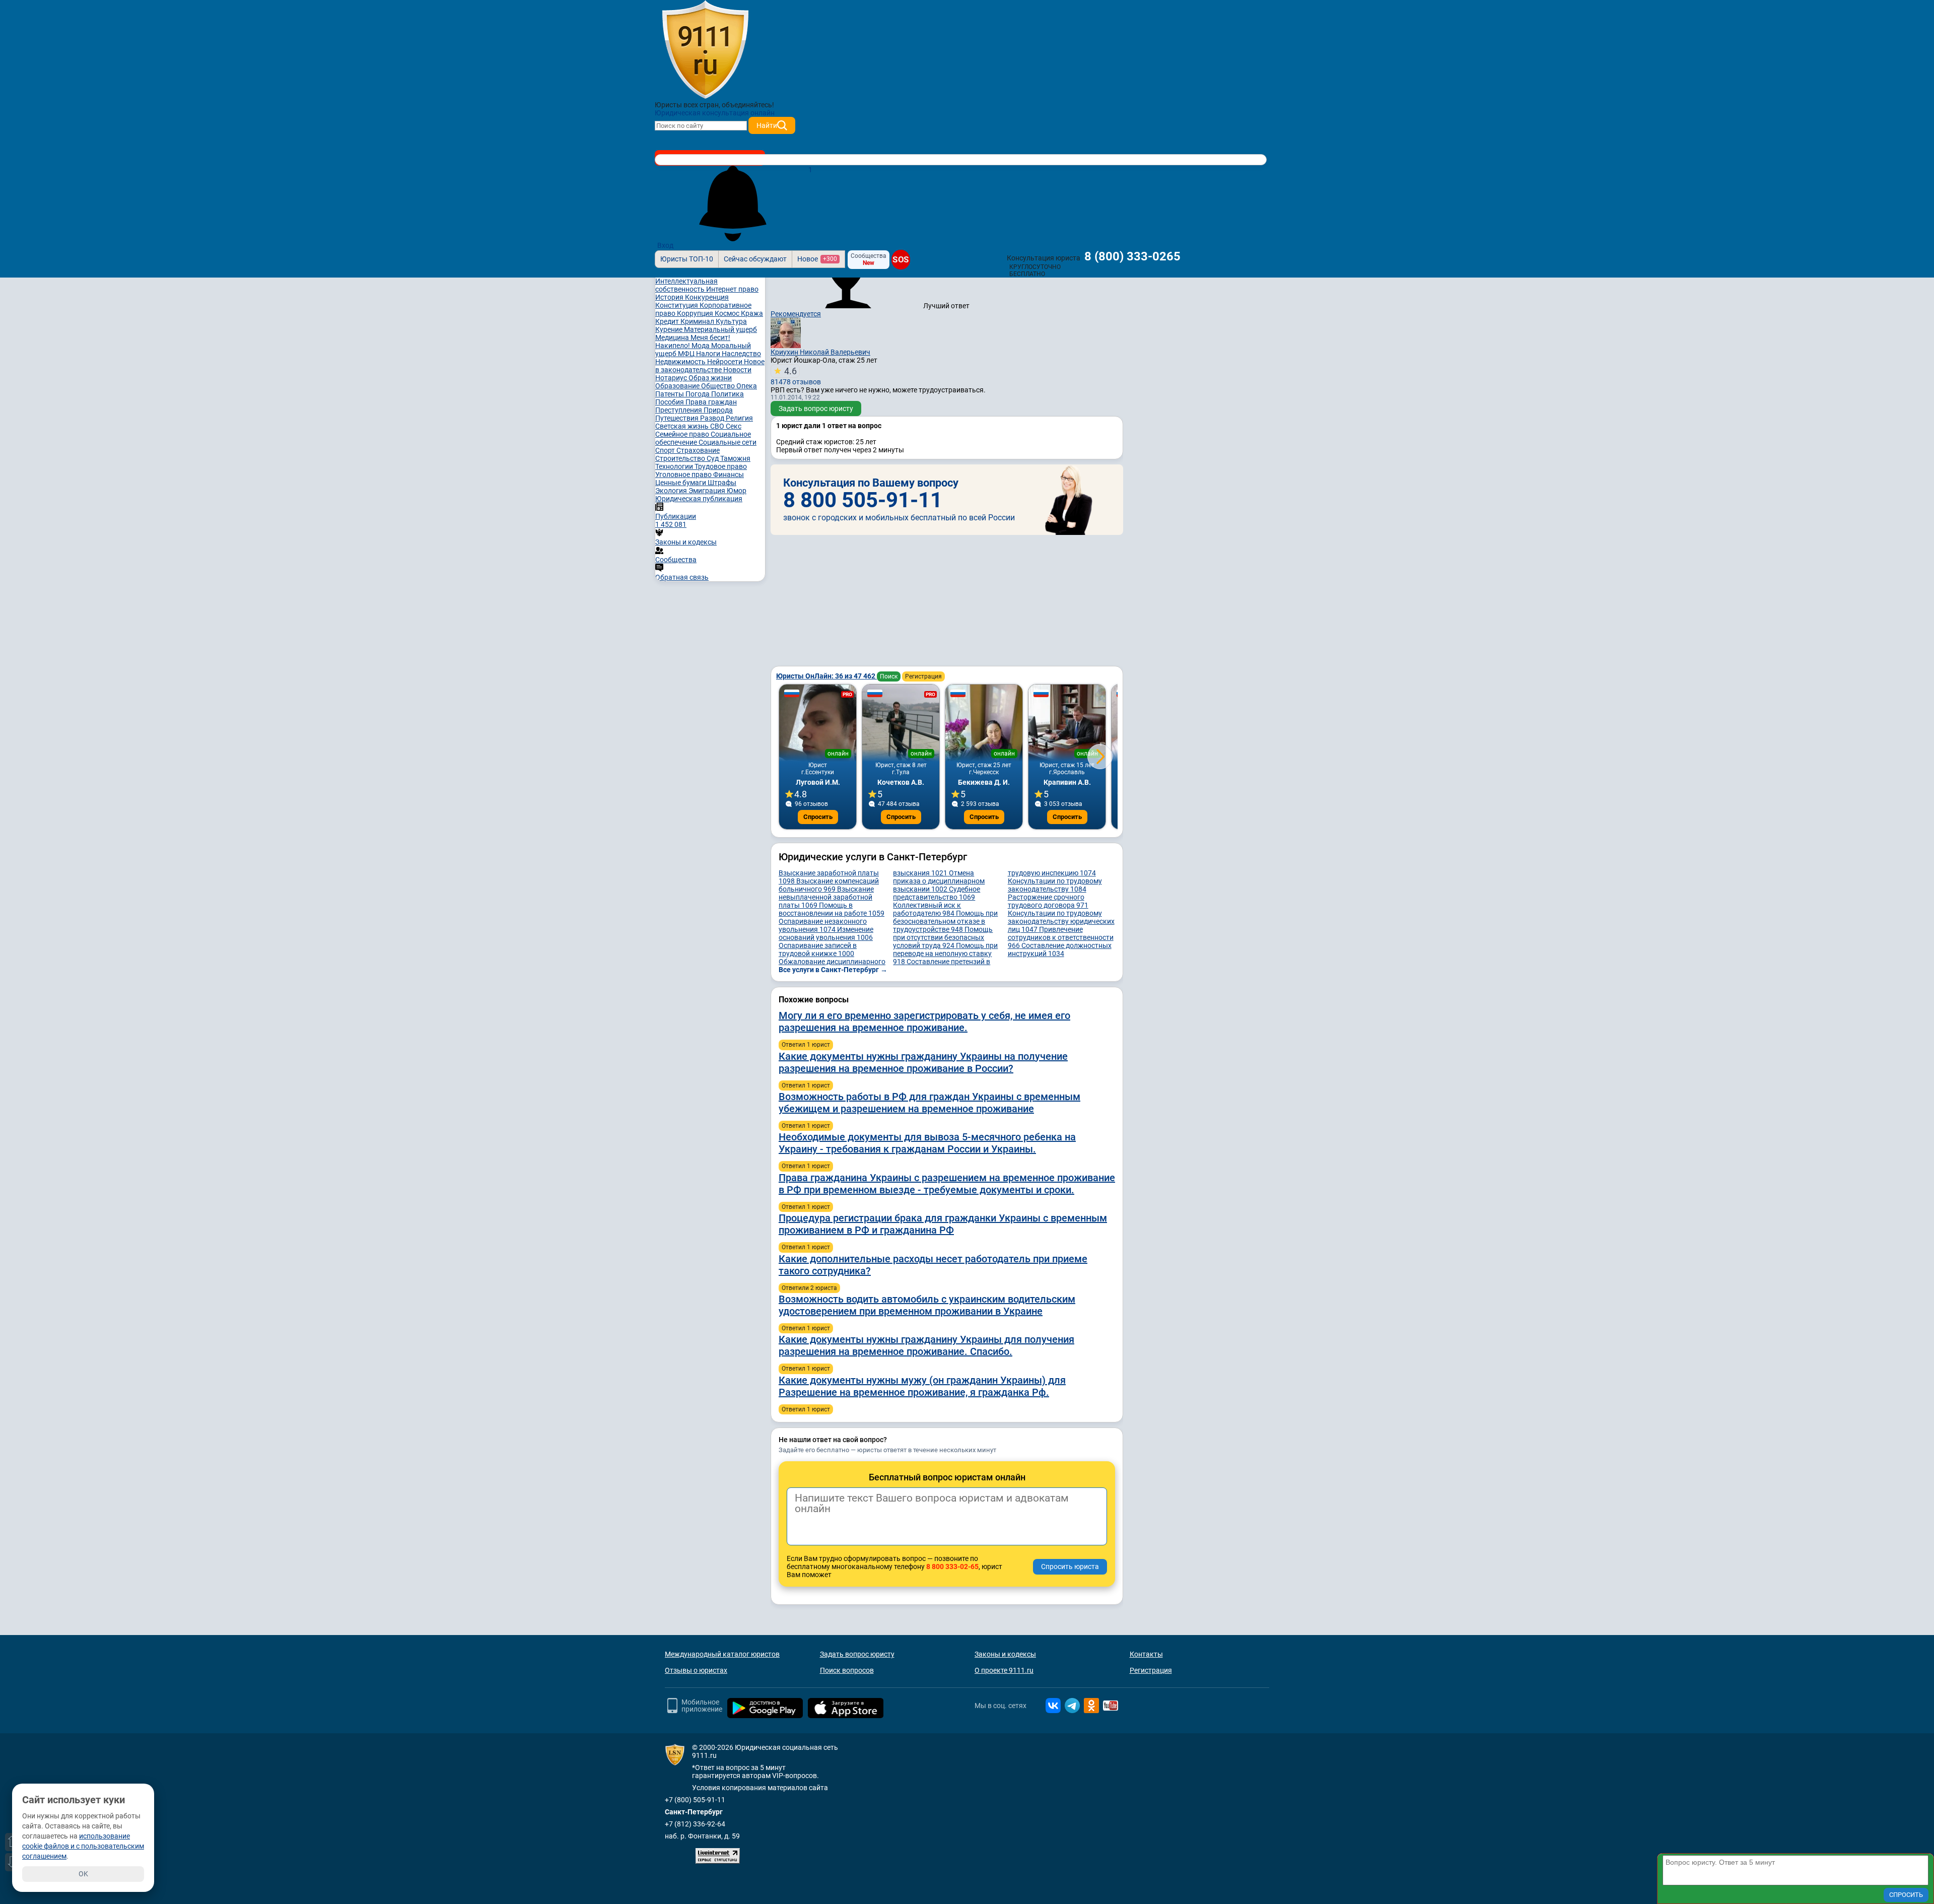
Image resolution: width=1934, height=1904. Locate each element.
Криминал (698, 321)
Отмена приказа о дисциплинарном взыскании (939, 881)
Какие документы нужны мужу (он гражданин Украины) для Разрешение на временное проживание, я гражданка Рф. (922, 1386)
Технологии (675, 466)
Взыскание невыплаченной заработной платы (826, 897)
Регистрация (923, 676)
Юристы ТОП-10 (687, 259)
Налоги (709, 354)
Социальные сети (728, 442)
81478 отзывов (796, 376)
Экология (672, 491)
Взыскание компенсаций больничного (829, 885)
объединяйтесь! (748, 105)
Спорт (666, 450)
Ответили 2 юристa (809, 1288)
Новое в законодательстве (710, 366)
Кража (752, 313)
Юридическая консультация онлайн (715, 113)
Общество (719, 386)
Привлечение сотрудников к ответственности (1061, 937)
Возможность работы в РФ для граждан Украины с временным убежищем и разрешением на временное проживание (929, 1103)
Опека (747, 386)
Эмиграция (708, 491)
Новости (737, 370)
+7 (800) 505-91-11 (695, 1800)
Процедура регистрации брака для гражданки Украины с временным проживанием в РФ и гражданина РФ (943, 1224)
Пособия (670, 402)
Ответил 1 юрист (806, 1045)
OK (83, 1874)
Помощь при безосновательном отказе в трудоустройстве (945, 921)
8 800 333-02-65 (952, 1567)
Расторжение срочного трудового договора (1048, 901)
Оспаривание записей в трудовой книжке (818, 949)
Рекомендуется (796, 314)
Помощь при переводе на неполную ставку (945, 954)
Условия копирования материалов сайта (760, 1788)
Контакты (1146, 1654)
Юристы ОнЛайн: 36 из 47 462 (826, 676)
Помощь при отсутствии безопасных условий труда (943, 937)
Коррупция (696, 313)
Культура (731, 321)
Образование (678, 386)
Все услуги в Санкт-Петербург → (833, 970)
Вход (665, 245)
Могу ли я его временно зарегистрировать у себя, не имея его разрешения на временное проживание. (924, 1022)
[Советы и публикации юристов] (705, 50)
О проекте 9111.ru (1004, 1670)
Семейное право (683, 434)
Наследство (741, 354)
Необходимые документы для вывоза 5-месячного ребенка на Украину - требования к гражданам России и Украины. (927, 1143)
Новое (817, 259)
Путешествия (678, 418)
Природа (718, 410)
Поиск (889, 676)
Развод (713, 418)
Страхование (698, 450)
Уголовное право (684, 474)
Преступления (679, 410)
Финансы (729, 474)
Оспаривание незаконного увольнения (823, 925)
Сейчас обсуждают (755, 259)
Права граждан (711, 402)
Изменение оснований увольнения (826, 933)
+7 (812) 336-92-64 (695, 1824)
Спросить (818, 817)
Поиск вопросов (847, 1670)
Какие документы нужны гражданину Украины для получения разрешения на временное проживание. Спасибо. (926, 1345)
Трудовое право (721, 466)
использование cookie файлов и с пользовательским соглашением (83, 1846)
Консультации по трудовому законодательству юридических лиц (1061, 921)
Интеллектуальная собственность (686, 285)
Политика (728, 394)
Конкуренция (707, 297)
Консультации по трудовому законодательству (1055, 885)
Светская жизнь (683, 426)
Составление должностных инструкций (1060, 949)
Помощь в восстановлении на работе (832, 909)
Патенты (670, 394)
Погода (698, 394)
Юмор (737, 491)
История (670, 297)
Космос (728, 313)
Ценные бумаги (681, 483)
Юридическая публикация (699, 499)
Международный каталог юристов (722, 1654)
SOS (901, 260)
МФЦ (687, 354)
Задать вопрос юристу (816, 409)
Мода (701, 346)
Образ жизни (710, 378)
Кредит (668, 321)
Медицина (673, 337)
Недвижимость (681, 362)
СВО (718, 426)
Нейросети (726, 362)
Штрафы (722, 483)
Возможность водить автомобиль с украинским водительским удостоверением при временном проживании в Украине (927, 1305)
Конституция (677, 305)
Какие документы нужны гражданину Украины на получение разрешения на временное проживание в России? (923, 1062)
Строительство (681, 458)
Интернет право (732, 289)
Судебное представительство (937, 893)
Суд (713, 458)
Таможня (735, 458)
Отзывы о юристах (696, 1670)
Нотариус (672, 378)
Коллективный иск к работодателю (927, 909)
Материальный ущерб (720, 329)
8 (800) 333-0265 (1132, 256)
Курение (670, 329)
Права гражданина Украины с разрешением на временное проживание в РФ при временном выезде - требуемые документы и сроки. (947, 1184)
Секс (734, 426)
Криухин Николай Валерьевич (820, 352)
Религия (739, 418)
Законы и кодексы (1005, 1654)
